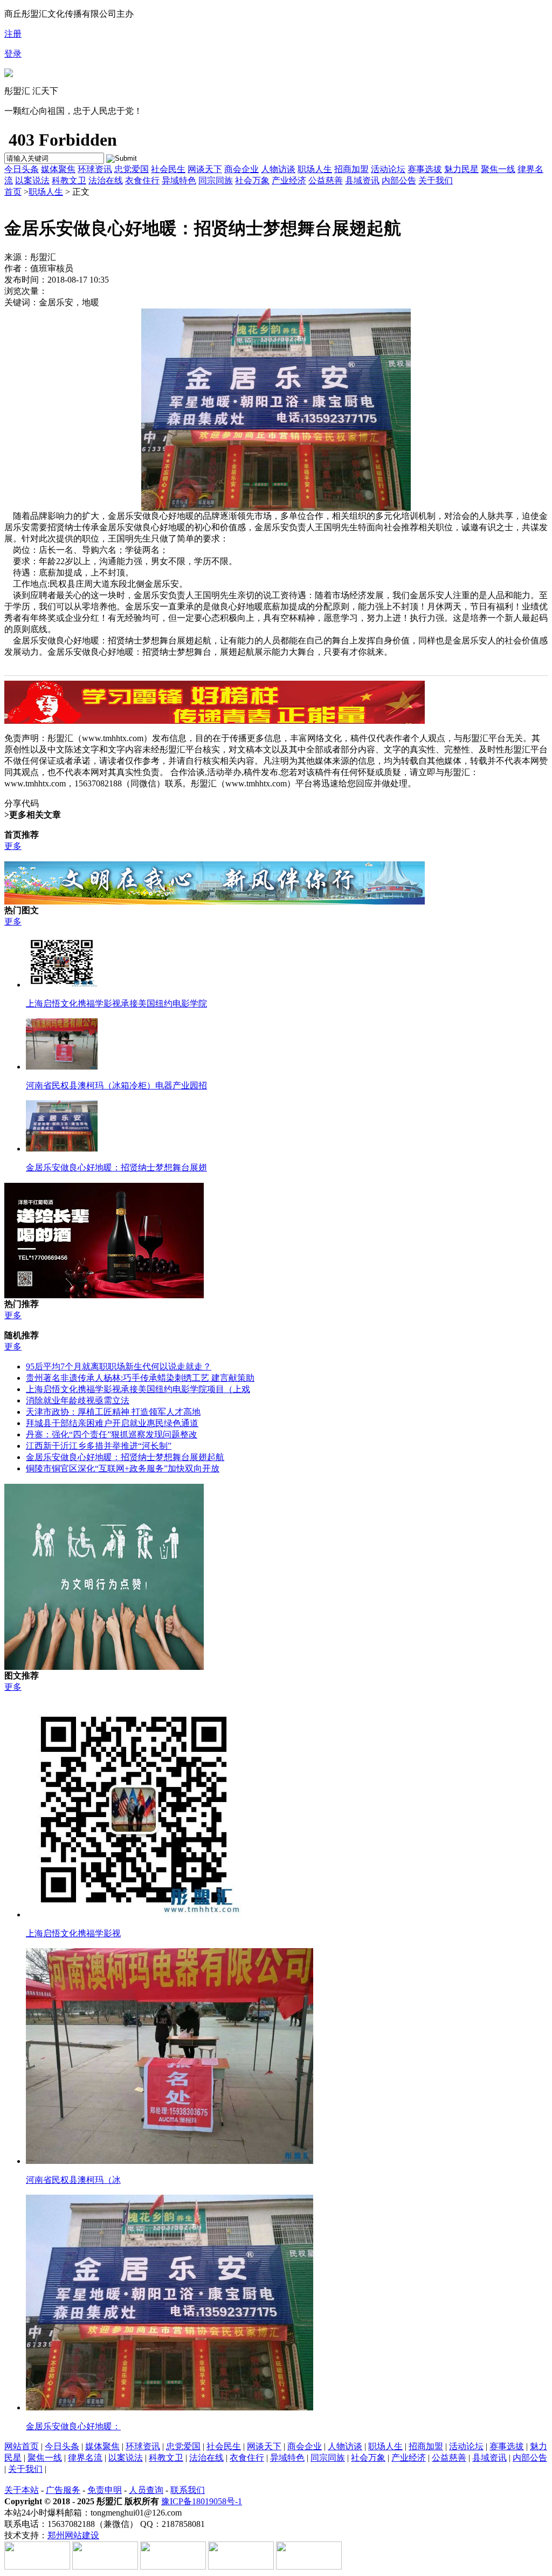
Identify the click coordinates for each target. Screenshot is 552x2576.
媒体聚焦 (58, 169)
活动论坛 (388, 169)
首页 (13, 192)
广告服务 (63, 2490)
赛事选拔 (425, 169)
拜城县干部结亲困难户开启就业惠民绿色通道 (112, 1423)
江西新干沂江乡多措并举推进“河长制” (99, 1446)
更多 (13, 846)
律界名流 (85, 2458)
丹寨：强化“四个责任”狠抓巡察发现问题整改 (112, 1434)
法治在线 (106, 180)
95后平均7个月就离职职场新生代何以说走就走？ (119, 1366)
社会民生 (168, 169)
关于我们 (436, 180)
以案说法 (32, 180)
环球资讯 (95, 169)
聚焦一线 (498, 169)
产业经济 (289, 180)
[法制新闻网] (9, 74)
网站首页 (22, 2446)
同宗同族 (216, 180)
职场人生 (315, 169)
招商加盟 (351, 169)
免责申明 (105, 2490)
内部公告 (399, 180)
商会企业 (241, 169)
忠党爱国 (132, 169)
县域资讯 (362, 180)
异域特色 (179, 180)
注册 (13, 34)
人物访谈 (278, 169)
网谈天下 (205, 169)
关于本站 (22, 2490)
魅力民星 (461, 169)
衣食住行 (142, 180)
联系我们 (188, 2490)
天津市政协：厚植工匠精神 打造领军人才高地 (113, 1412)
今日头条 (22, 169)
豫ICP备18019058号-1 (202, 2501)
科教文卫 (69, 180)
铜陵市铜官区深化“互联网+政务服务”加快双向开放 (123, 1468)
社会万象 (252, 180)
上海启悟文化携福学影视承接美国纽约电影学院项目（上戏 (138, 1389)
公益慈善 (326, 180)
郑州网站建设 (73, 2535)
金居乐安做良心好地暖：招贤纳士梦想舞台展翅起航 (125, 1457)
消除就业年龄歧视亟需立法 (78, 1400)
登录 (13, 54)
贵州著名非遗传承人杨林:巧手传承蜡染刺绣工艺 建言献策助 (140, 1378)
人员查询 (146, 2490)
